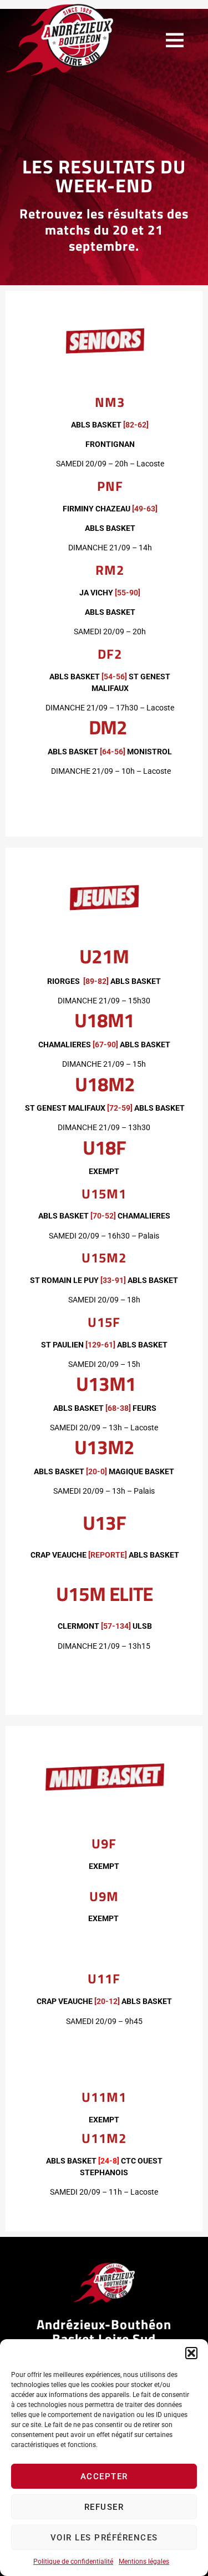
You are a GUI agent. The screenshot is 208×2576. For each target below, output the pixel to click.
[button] (191, 2353)
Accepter (104, 2476)
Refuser (104, 2507)
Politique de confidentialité (73, 2562)
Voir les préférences (104, 2538)
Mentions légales (144, 2562)
